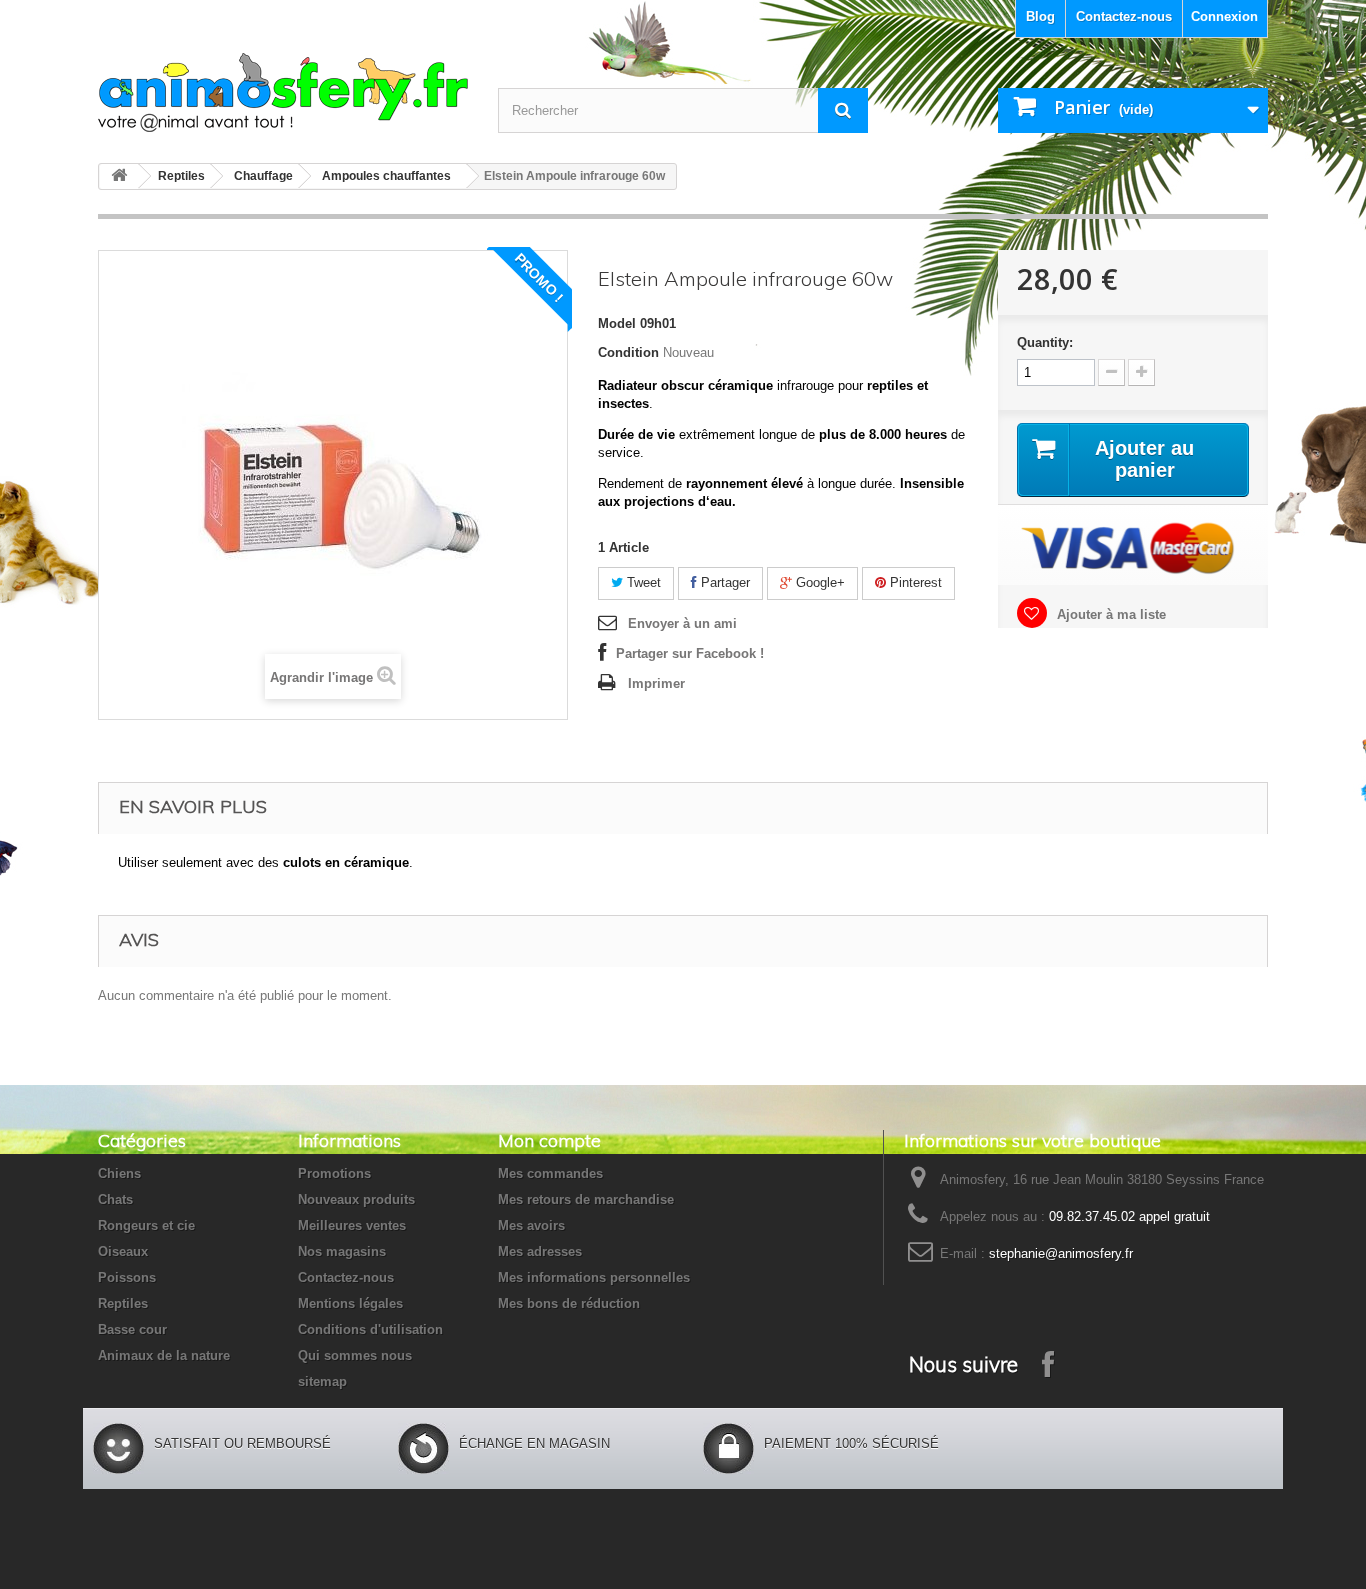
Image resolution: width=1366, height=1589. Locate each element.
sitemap (322, 1381)
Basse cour (132, 1329)
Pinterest (914, 582)
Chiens (119, 1173)
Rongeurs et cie (146, 1225)
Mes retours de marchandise (586, 1199)
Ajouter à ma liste (1109, 614)
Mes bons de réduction (569, 1303)
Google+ (818, 582)
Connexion (1224, 16)
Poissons (127, 1277)
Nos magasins (342, 1251)
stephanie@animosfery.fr (1061, 1253)
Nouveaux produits (356, 1199)
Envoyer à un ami (682, 623)
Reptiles (181, 176)
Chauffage (263, 176)
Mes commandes (550, 1173)
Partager (723, 582)
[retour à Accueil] (119, 176)
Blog (1040, 16)
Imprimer (656, 683)
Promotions (334, 1173)
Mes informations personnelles (594, 1277)
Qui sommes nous (355, 1355)
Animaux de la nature (164, 1355)
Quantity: (1045, 342)
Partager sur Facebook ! (690, 653)
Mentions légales (350, 1303)
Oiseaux (123, 1251)
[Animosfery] (283, 92)
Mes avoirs (531, 1225)
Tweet (642, 582)
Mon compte (549, 1140)
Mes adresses (540, 1251)
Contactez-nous (1124, 16)
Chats (115, 1199)
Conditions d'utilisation (370, 1329)
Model (617, 323)
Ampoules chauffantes (386, 176)
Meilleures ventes (352, 1225)
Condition (628, 352)
